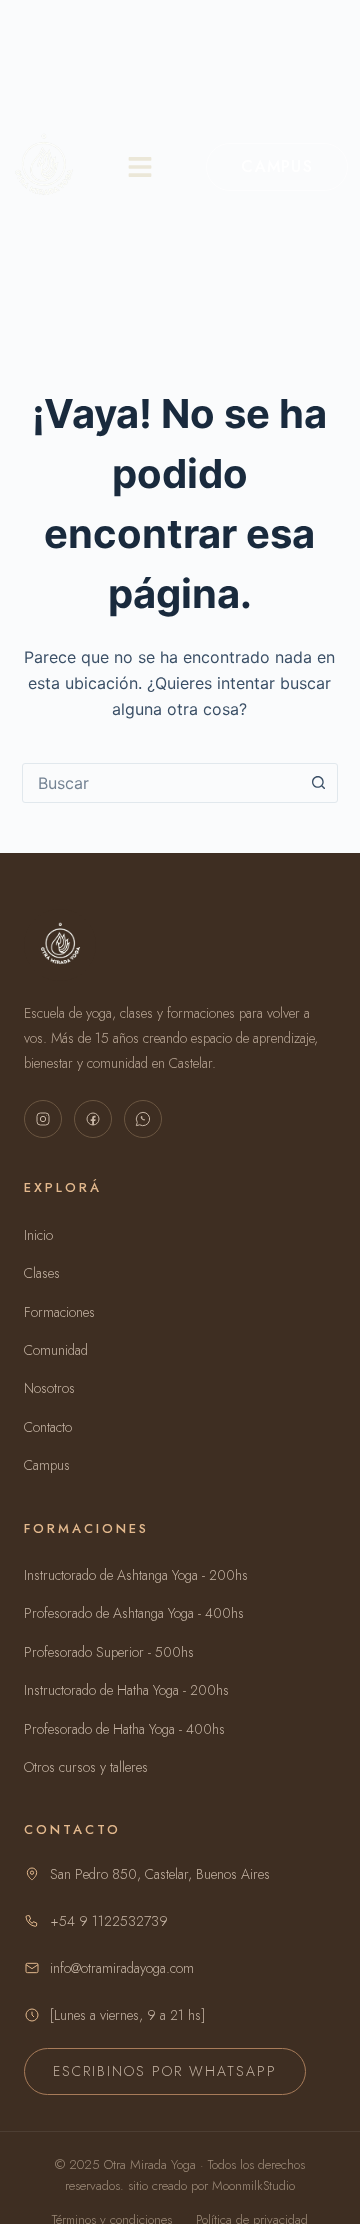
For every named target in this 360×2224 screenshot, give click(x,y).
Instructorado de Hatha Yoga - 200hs (126, 1690)
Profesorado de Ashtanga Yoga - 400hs (134, 1613)
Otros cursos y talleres (86, 1767)
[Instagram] (43, 1119)
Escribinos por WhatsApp (165, 2071)
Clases (42, 1273)
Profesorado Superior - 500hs (109, 1652)
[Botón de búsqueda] (318, 783)
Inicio (38, 1235)
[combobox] (161, 783)
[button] (140, 166)
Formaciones (59, 1312)
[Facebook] (93, 1119)
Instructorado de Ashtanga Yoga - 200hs (136, 1575)
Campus (277, 166)
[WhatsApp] (143, 1119)
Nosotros (49, 1388)
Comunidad (56, 1350)
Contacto (48, 1427)
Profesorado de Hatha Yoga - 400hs (124, 1729)
